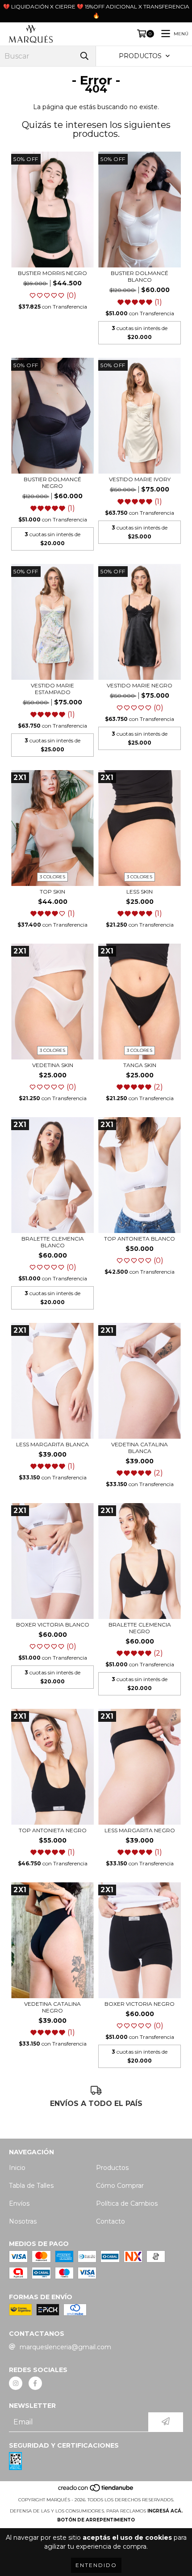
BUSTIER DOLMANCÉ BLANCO (140, 276)
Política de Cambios (127, 2203)
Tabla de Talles (31, 2186)
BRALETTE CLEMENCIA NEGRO (140, 1628)
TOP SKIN (52, 892)
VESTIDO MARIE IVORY (140, 479)
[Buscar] (84, 56)
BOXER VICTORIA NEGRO (140, 2004)
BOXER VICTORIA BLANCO (53, 1625)
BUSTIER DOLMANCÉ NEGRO (52, 483)
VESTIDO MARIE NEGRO (140, 685)
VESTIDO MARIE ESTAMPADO (52, 689)
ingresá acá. (165, 2511)
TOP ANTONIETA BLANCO (140, 1239)
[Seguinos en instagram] (16, 2383)
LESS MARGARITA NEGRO (140, 1830)
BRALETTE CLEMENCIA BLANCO (53, 1242)
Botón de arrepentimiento (96, 2520)
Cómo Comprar (120, 2186)
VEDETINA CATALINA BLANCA (140, 1448)
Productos (112, 2168)
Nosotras (23, 2221)
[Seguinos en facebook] (35, 2383)
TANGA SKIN (140, 1065)
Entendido (96, 2565)
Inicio (17, 2168)
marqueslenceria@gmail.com (65, 2347)
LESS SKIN (140, 892)
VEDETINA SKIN (53, 1065)
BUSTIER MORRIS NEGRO (52, 273)
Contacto (111, 2221)
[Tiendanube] (96, 2491)
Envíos (19, 2203)
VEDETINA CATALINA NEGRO (52, 2007)
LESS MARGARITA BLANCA (52, 1444)
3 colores (52, 877)
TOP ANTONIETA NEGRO (53, 1830)
